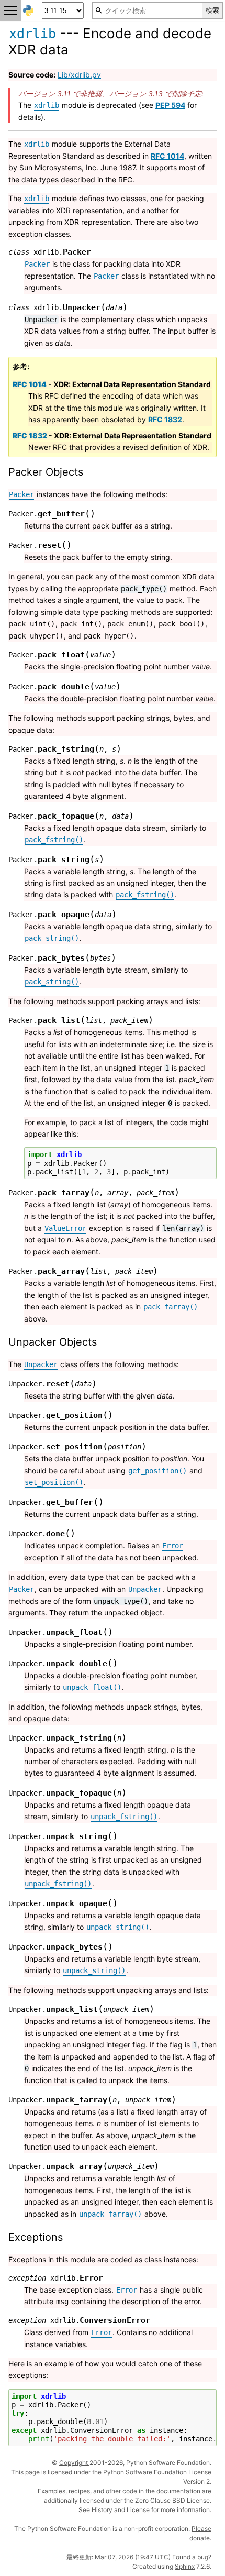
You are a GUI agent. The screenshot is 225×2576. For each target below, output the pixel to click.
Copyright (74, 2463)
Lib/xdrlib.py (79, 75)
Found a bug (190, 2557)
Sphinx (185, 2566)
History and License (121, 2510)
